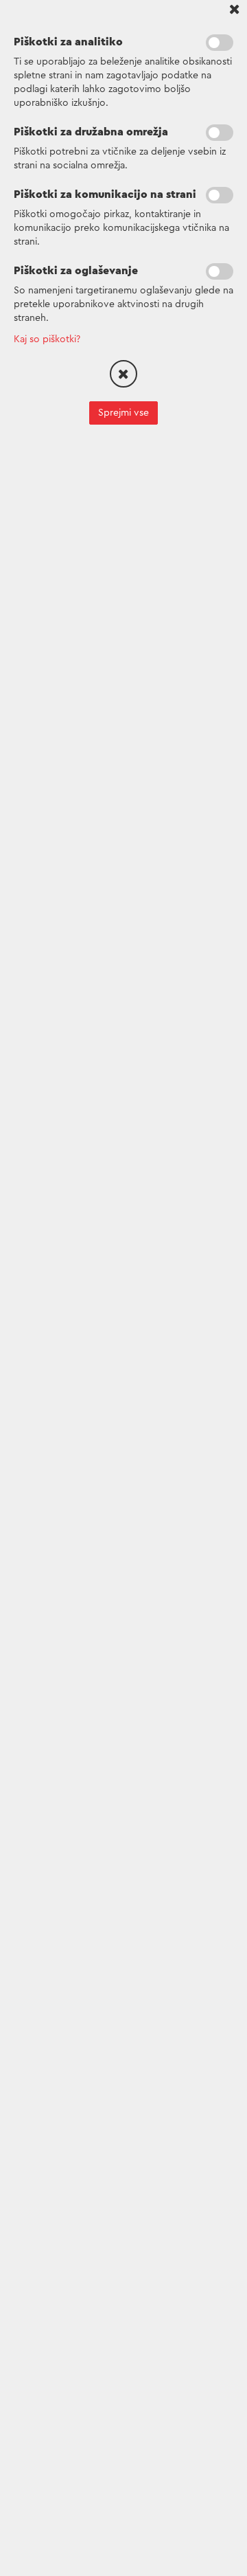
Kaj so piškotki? (47, 339)
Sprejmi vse (123, 413)
